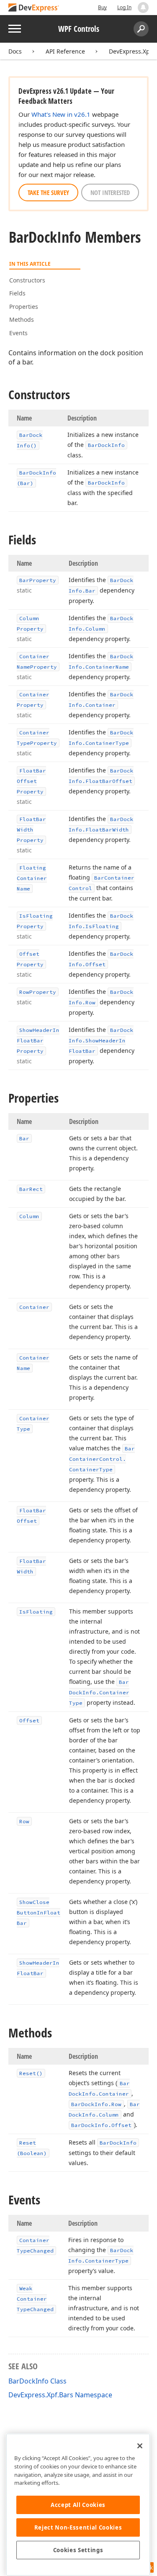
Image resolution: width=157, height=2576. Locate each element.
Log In (124, 7)
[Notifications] (143, 8)
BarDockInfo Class (37, 2381)
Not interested (110, 192)
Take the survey (48, 192)
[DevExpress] (34, 8)
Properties (24, 307)
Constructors (27, 280)
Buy (102, 7)
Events (18, 333)
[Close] (140, 2446)
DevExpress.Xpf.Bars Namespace (60, 2395)
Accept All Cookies (78, 2505)
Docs (15, 51)
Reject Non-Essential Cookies (78, 2527)
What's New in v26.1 (61, 114)
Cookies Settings (78, 2550)
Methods (22, 319)
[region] (78, 2505)
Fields (17, 293)
